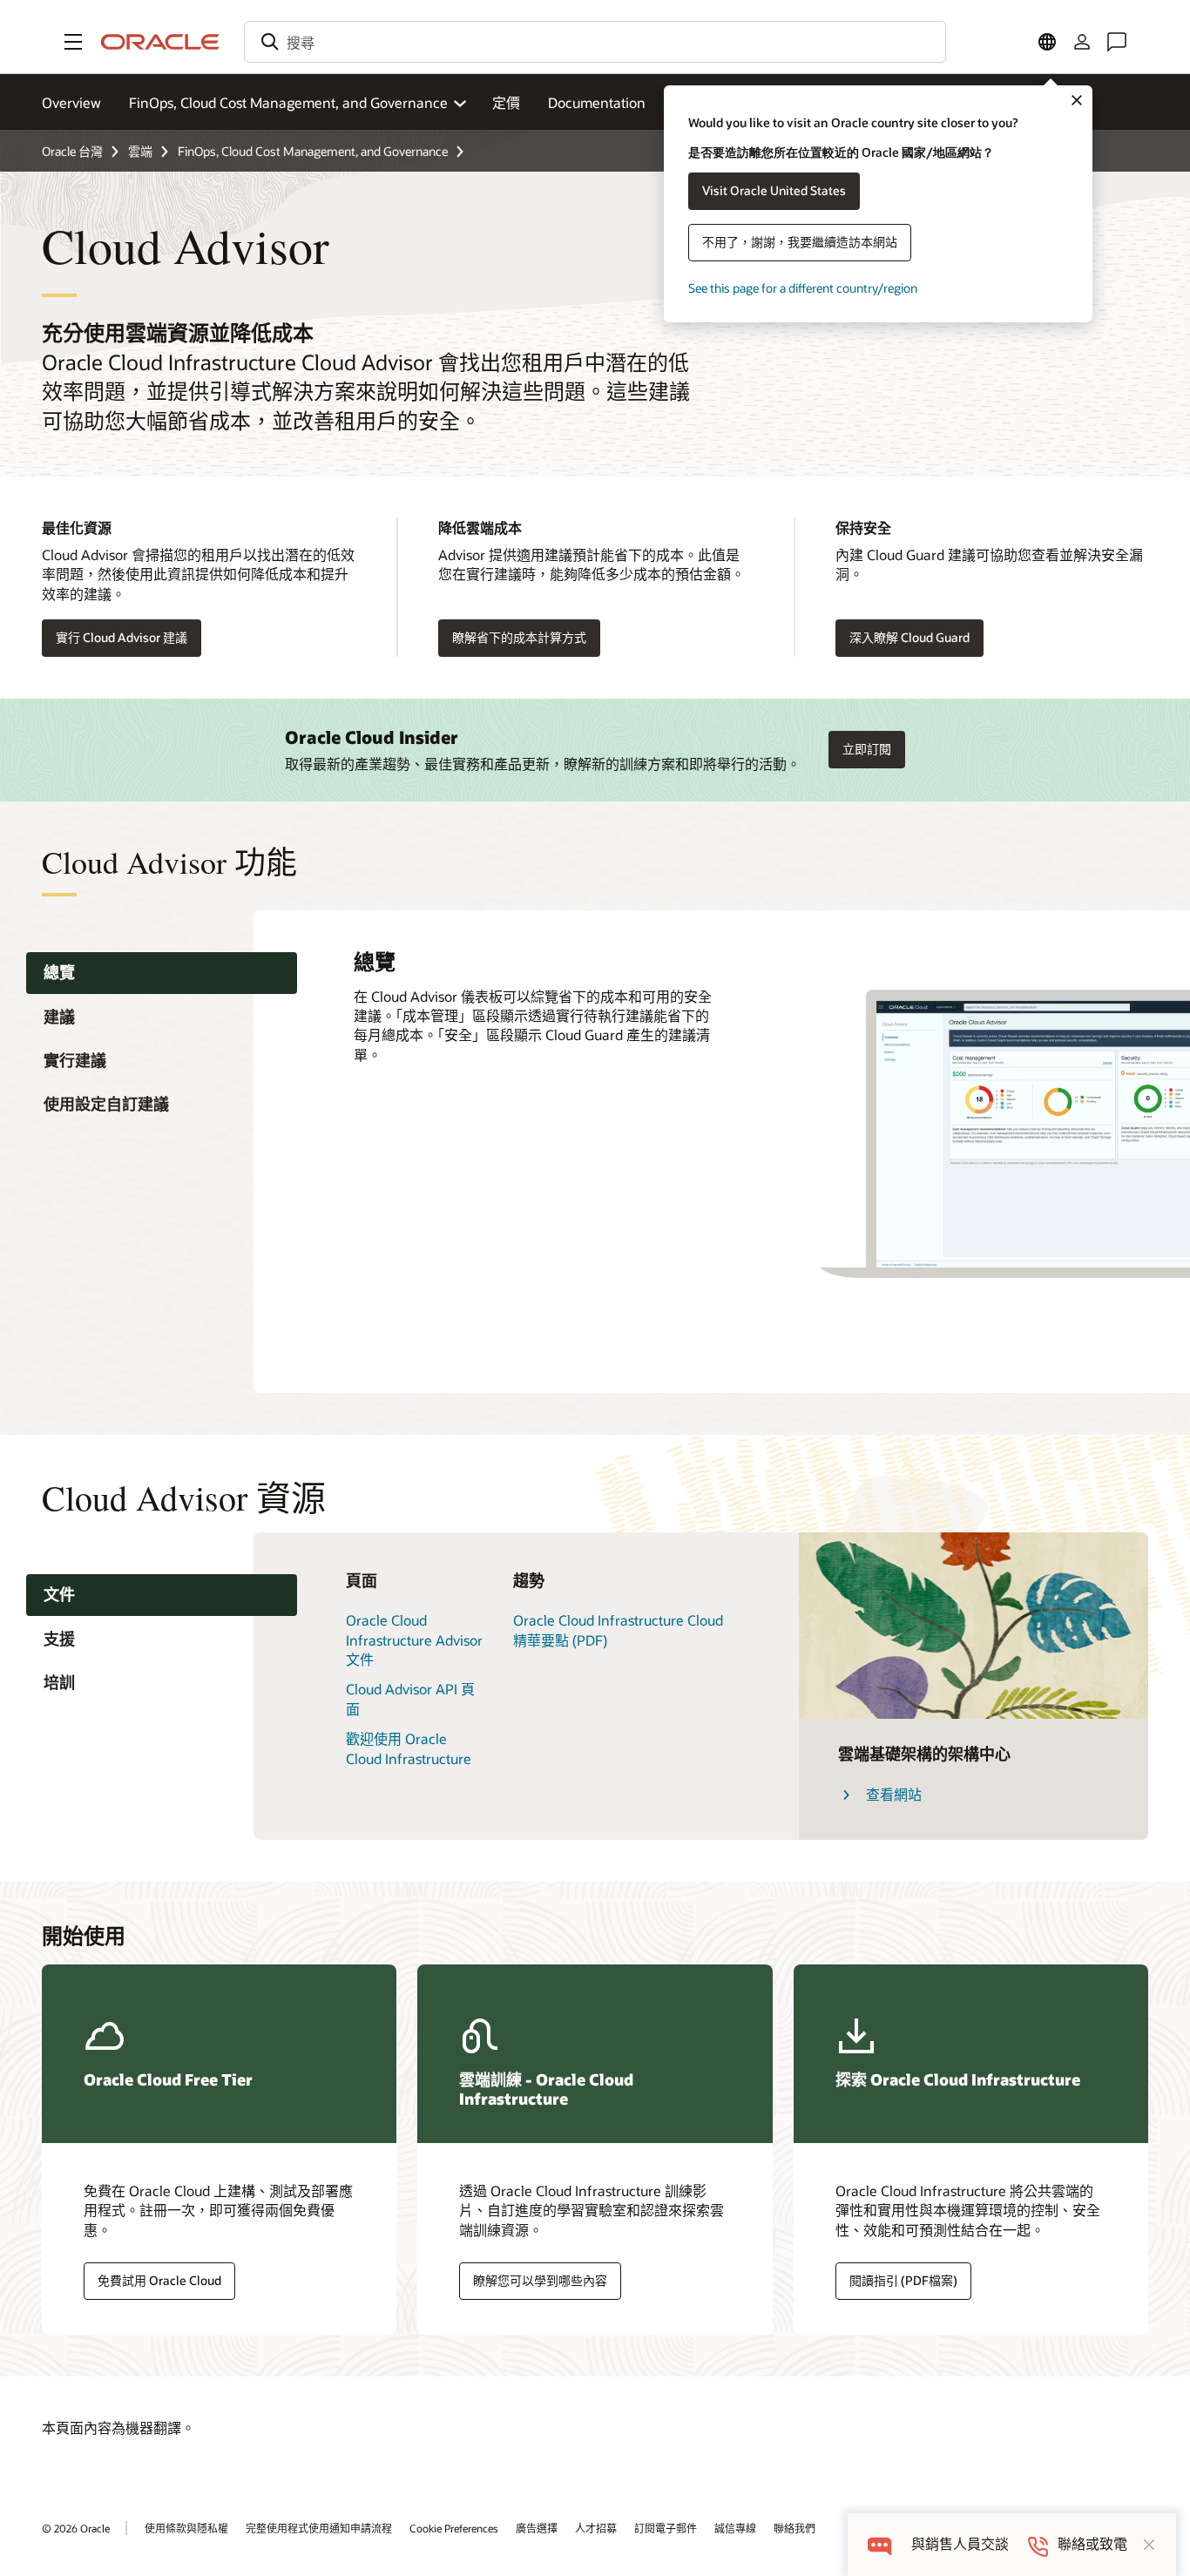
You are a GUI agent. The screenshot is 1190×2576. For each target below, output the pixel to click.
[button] (73, 42)
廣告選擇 (537, 2528)
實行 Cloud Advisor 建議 (122, 637)
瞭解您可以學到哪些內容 (540, 2280)
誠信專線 (735, 2528)
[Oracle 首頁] (160, 42)
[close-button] (1149, 2545)
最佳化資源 (77, 527)
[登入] (1082, 42)
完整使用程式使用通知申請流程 (319, 2528)
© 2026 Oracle (76, 2528)
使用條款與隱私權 (186, 2528)
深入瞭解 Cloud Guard (909, 637)
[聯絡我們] (1117, 42)
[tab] (162, 974)
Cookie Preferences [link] (454, 2528)
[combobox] (595, 42)
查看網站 (894, 1794)
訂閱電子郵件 (666, 2528)
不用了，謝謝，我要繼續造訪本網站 (800, 242)
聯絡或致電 (1092, 2544)
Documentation (597, 102)
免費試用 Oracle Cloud (159, 2280)
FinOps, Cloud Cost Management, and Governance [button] (288, 102)
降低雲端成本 (480, 527)
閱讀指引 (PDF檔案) (903, 2280)
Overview (71, 102)
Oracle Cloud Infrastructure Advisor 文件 (414, 1640)
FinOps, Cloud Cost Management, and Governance (313, 151)
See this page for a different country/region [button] (803, 288)
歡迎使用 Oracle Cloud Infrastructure (409, 1748)
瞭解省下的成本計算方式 (519, 637)
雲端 (140, 151)
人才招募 (596, 2528)
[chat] (879, 2544)
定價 (506, 102)
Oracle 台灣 (72, 151)
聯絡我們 (794, 2528)
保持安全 (863, 527)
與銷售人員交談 (960, 2544)
